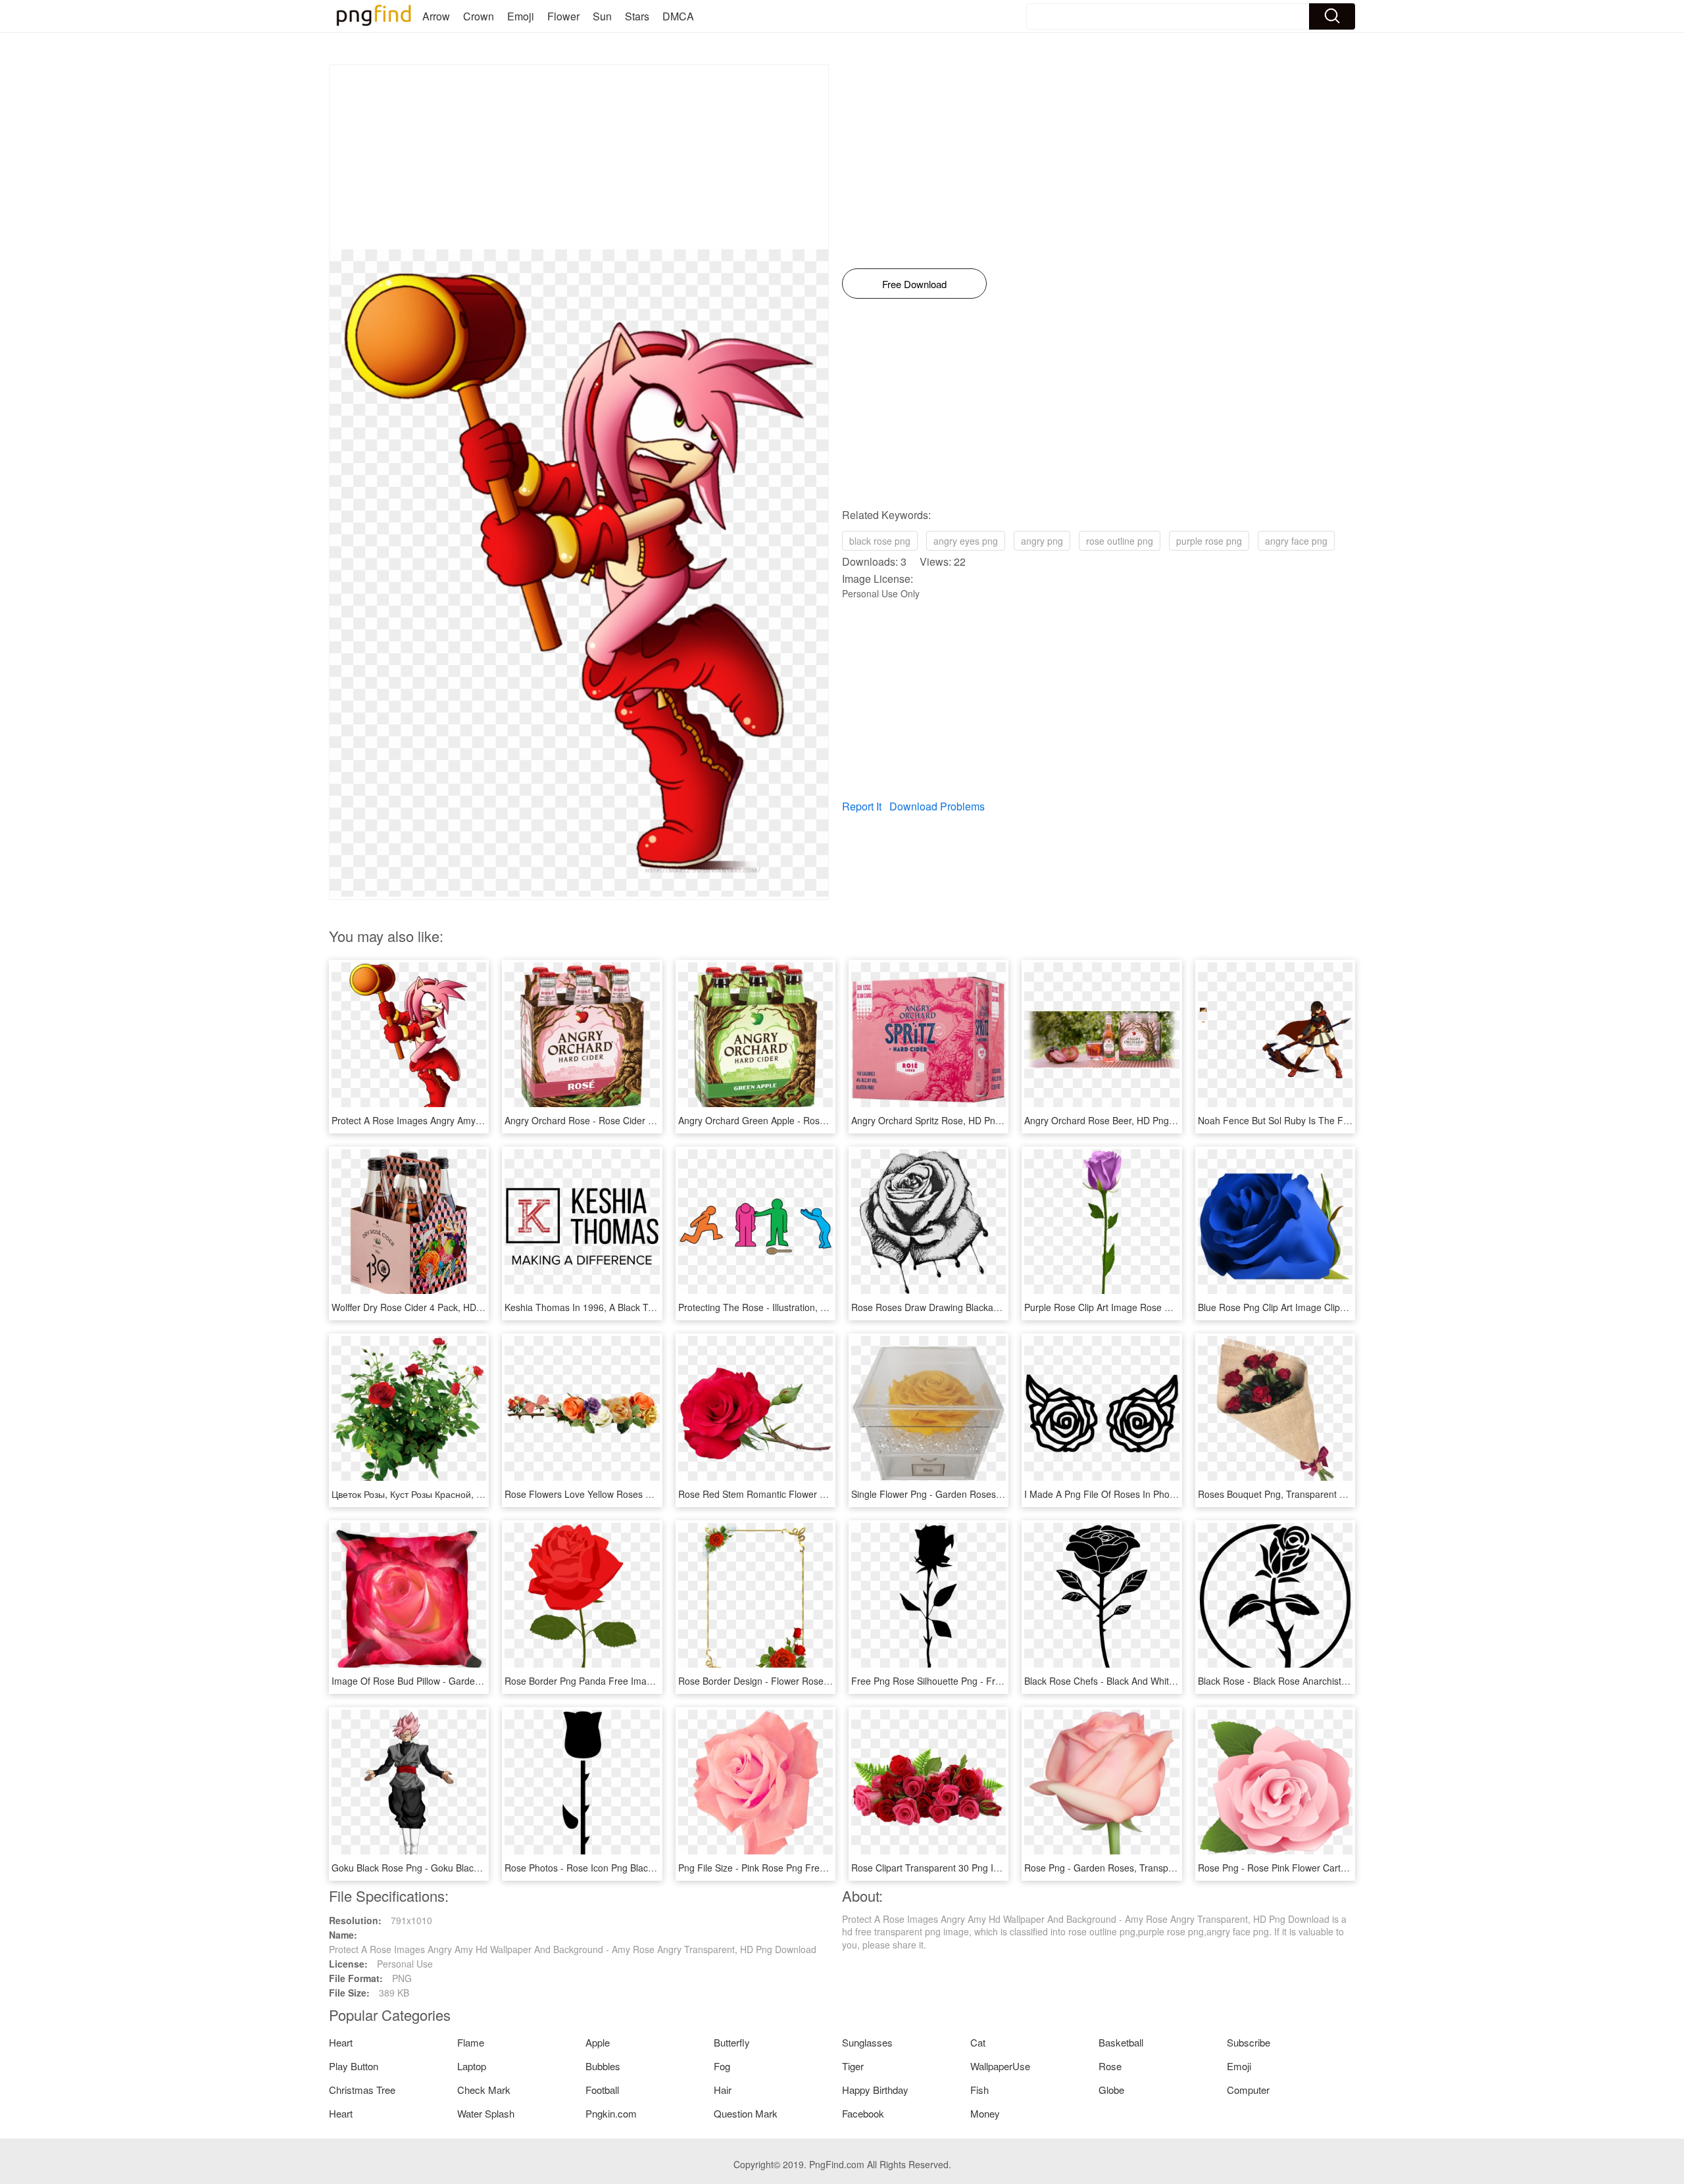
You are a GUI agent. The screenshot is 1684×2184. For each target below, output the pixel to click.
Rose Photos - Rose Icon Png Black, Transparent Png (616, 1868)
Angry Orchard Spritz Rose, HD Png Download (948, 1120)
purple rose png (1209, 541)
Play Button (354, 2066)
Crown (479, 16)
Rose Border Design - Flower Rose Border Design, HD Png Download (823, 1681)
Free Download (914, 284)
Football (602, 2090)
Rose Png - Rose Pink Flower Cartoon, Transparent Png (1315, 1868)
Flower (563, 16)
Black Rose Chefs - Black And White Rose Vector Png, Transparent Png (1173, 1681)
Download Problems (937, 806)
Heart (341, 2042)
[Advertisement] (579, 157)
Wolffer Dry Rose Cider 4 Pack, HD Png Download (435, 1307)
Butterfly (732, 2042)
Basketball (1121, 2042)
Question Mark (746, 2113)
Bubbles (603, 2066)
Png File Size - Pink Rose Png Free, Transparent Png (789, 1868)
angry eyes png (966, 541)
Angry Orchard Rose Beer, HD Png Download (1119, 1120)
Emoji (521, 16)
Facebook (863, 2113)
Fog (722, 2066)
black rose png (880, 541)
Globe (1111, 2090)
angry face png (1296, 541)
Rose (1110, 2066)
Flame (471, 2042)
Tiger (853, 2066)
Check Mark (484, 2090)
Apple (598, 2042)
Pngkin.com (611, 2113)
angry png (1042, 541)
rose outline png (1120, 541)
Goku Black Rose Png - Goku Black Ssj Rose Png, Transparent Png (472, 1868)
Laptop (472, 2066)
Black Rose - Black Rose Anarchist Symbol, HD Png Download (1327, 1681)
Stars (637, 16)
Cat (978, 2042)
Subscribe (1249, 2042)
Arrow (436, 16)
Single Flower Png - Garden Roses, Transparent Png (961, 1494)
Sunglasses (867, 2042)
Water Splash (486, 2113)
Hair (723, 2090)
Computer (1248, 2090)
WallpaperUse (1000, 2066)
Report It (862, 806)
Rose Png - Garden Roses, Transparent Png (1117, 1868)
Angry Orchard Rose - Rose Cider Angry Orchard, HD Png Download (648, 1120)
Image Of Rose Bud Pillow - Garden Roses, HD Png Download (461, 1681)
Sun (602, 16)
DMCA (678, 16)
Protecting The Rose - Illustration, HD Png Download (787, 1307)
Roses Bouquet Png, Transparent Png (1277, 1494)
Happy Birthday (875, 2090)
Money (985, 2113)
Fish (979, 2090)
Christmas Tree (362, 2090)
